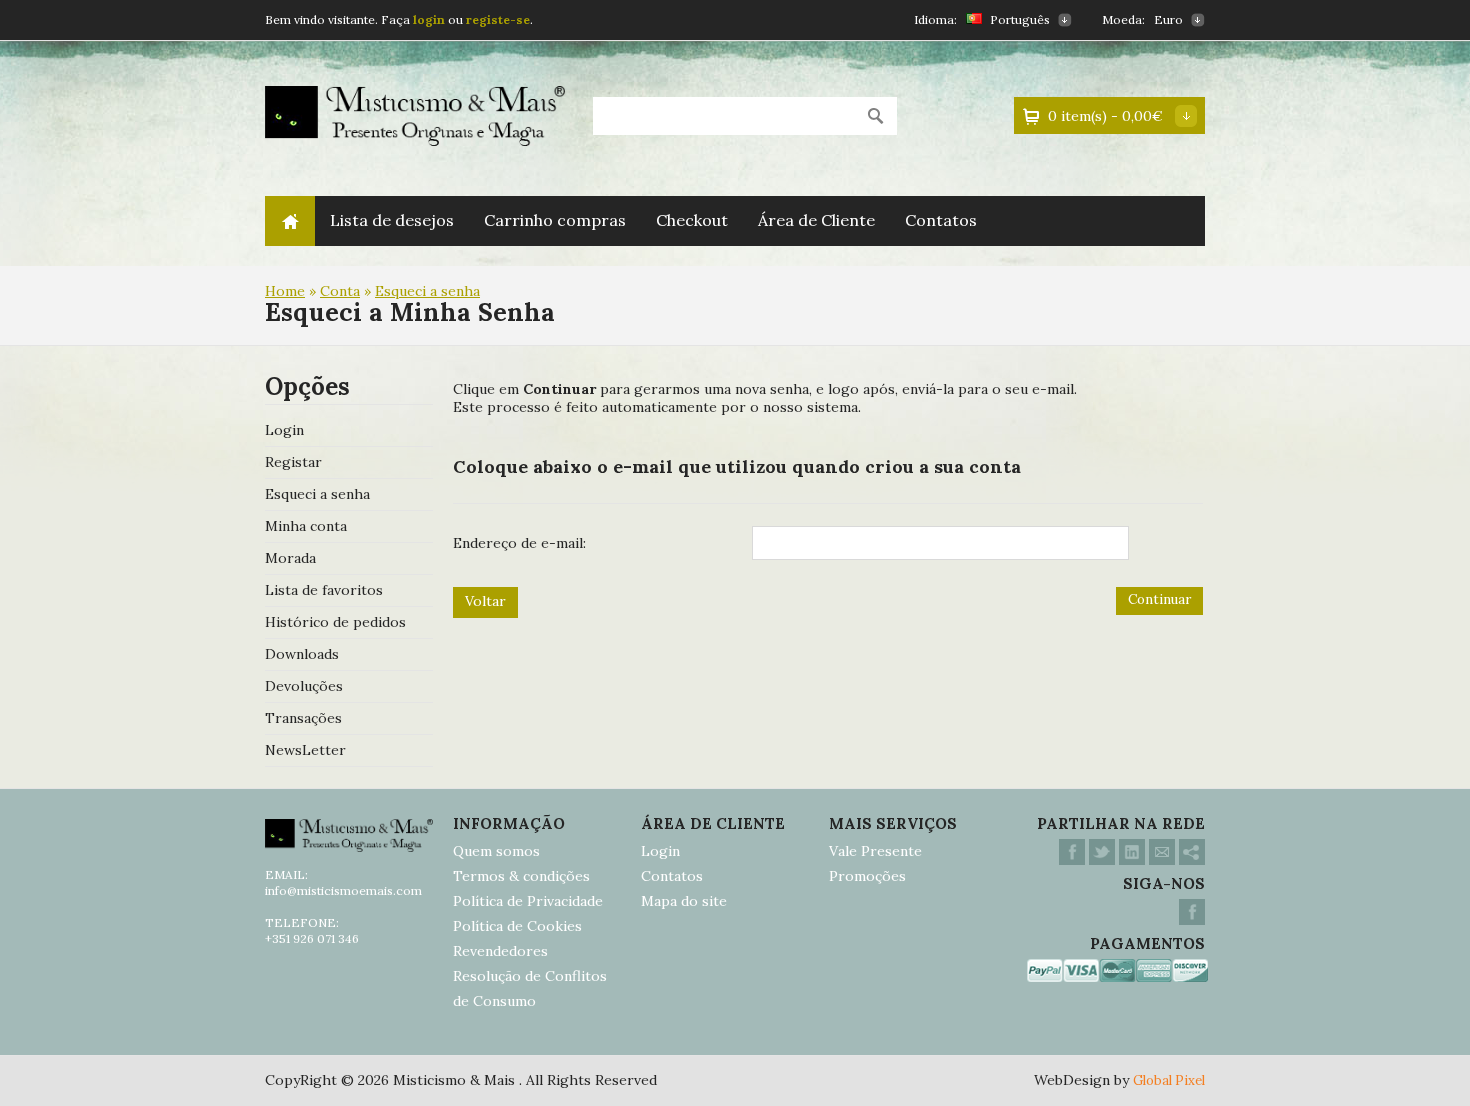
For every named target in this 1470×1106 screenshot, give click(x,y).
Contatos (941, 220)
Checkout (692, 220)
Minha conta (306, 526)
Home (290, 221)
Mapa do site (684, 901)
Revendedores (500, 951)
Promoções (867, 876)
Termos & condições (521, 876)
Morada (290, 558)
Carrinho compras (555, 220)
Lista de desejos (392, 220)
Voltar (485, 601)
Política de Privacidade (528, 901)
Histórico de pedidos (335, 622)
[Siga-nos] (1192, 920)
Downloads (302, 654)
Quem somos (496, 851)
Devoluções (304, 686)
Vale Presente (875, 851)
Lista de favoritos (324, 590)
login (430, 19)
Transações (303, 718)
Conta (340, 291)
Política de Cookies (517, 926)
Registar (293, 462)
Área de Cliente (816, 220)
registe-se (498, 19)
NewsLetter (305, 750)
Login (284, 430)
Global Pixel (1169, 1080)
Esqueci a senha (427, 291)
